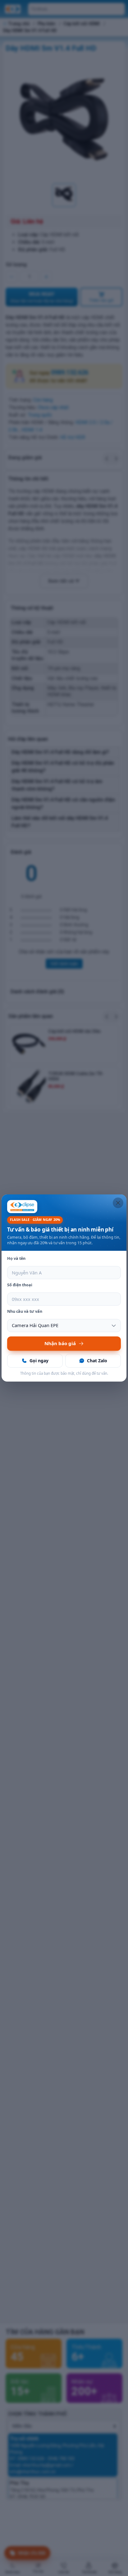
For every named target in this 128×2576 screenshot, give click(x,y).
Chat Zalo (97, 1361)
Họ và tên (16, 1258)
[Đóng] (118, 1203)
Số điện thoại (20, 1285)
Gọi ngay (39, 1361)
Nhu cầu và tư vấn (25, 1311)
